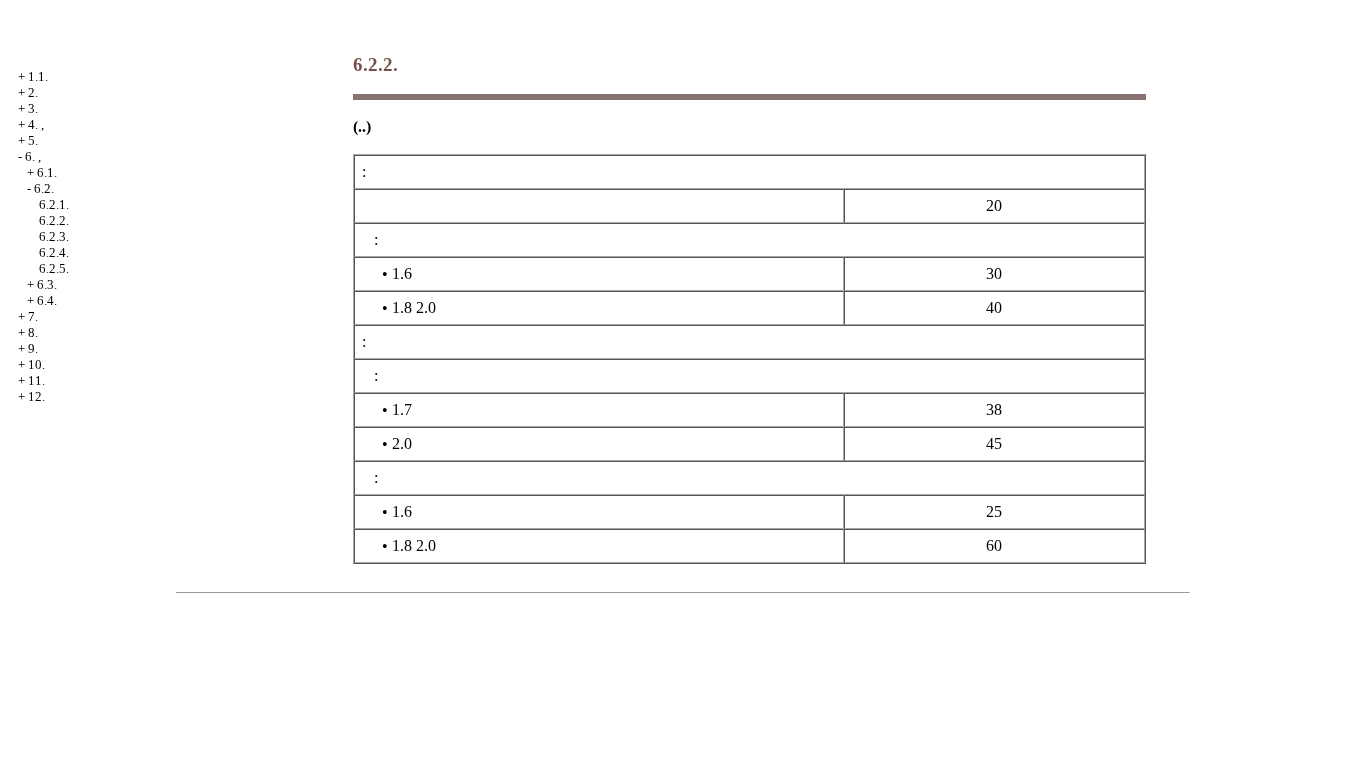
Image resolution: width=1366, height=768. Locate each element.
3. (33, 108)
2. (33, 92)
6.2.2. (54, 220)
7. (33, 316)
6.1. (47, 172)
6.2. (44, 188)
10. (36, 364)
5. (33, 140)
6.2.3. (54, 236)
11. (36, 380)
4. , (36, 124)
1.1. (38, 76)
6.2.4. (54, 252)
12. (36, 396)
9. (33, 348)
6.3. (47, 284)
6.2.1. (54, 204)
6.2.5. (54, 268)
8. (33, 332)
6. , (33, 156)
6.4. (47, 300)
